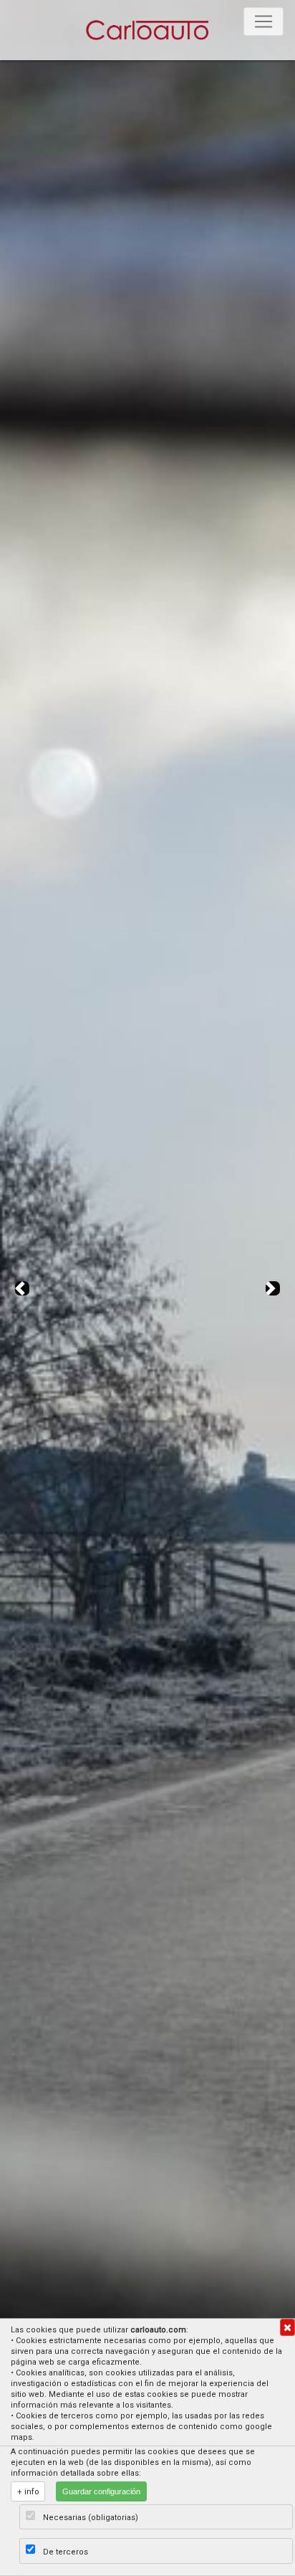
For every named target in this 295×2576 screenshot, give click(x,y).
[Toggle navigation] (263, 21)
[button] (22, 1288)
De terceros (66, 2552)
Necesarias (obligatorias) (91, 2518)
